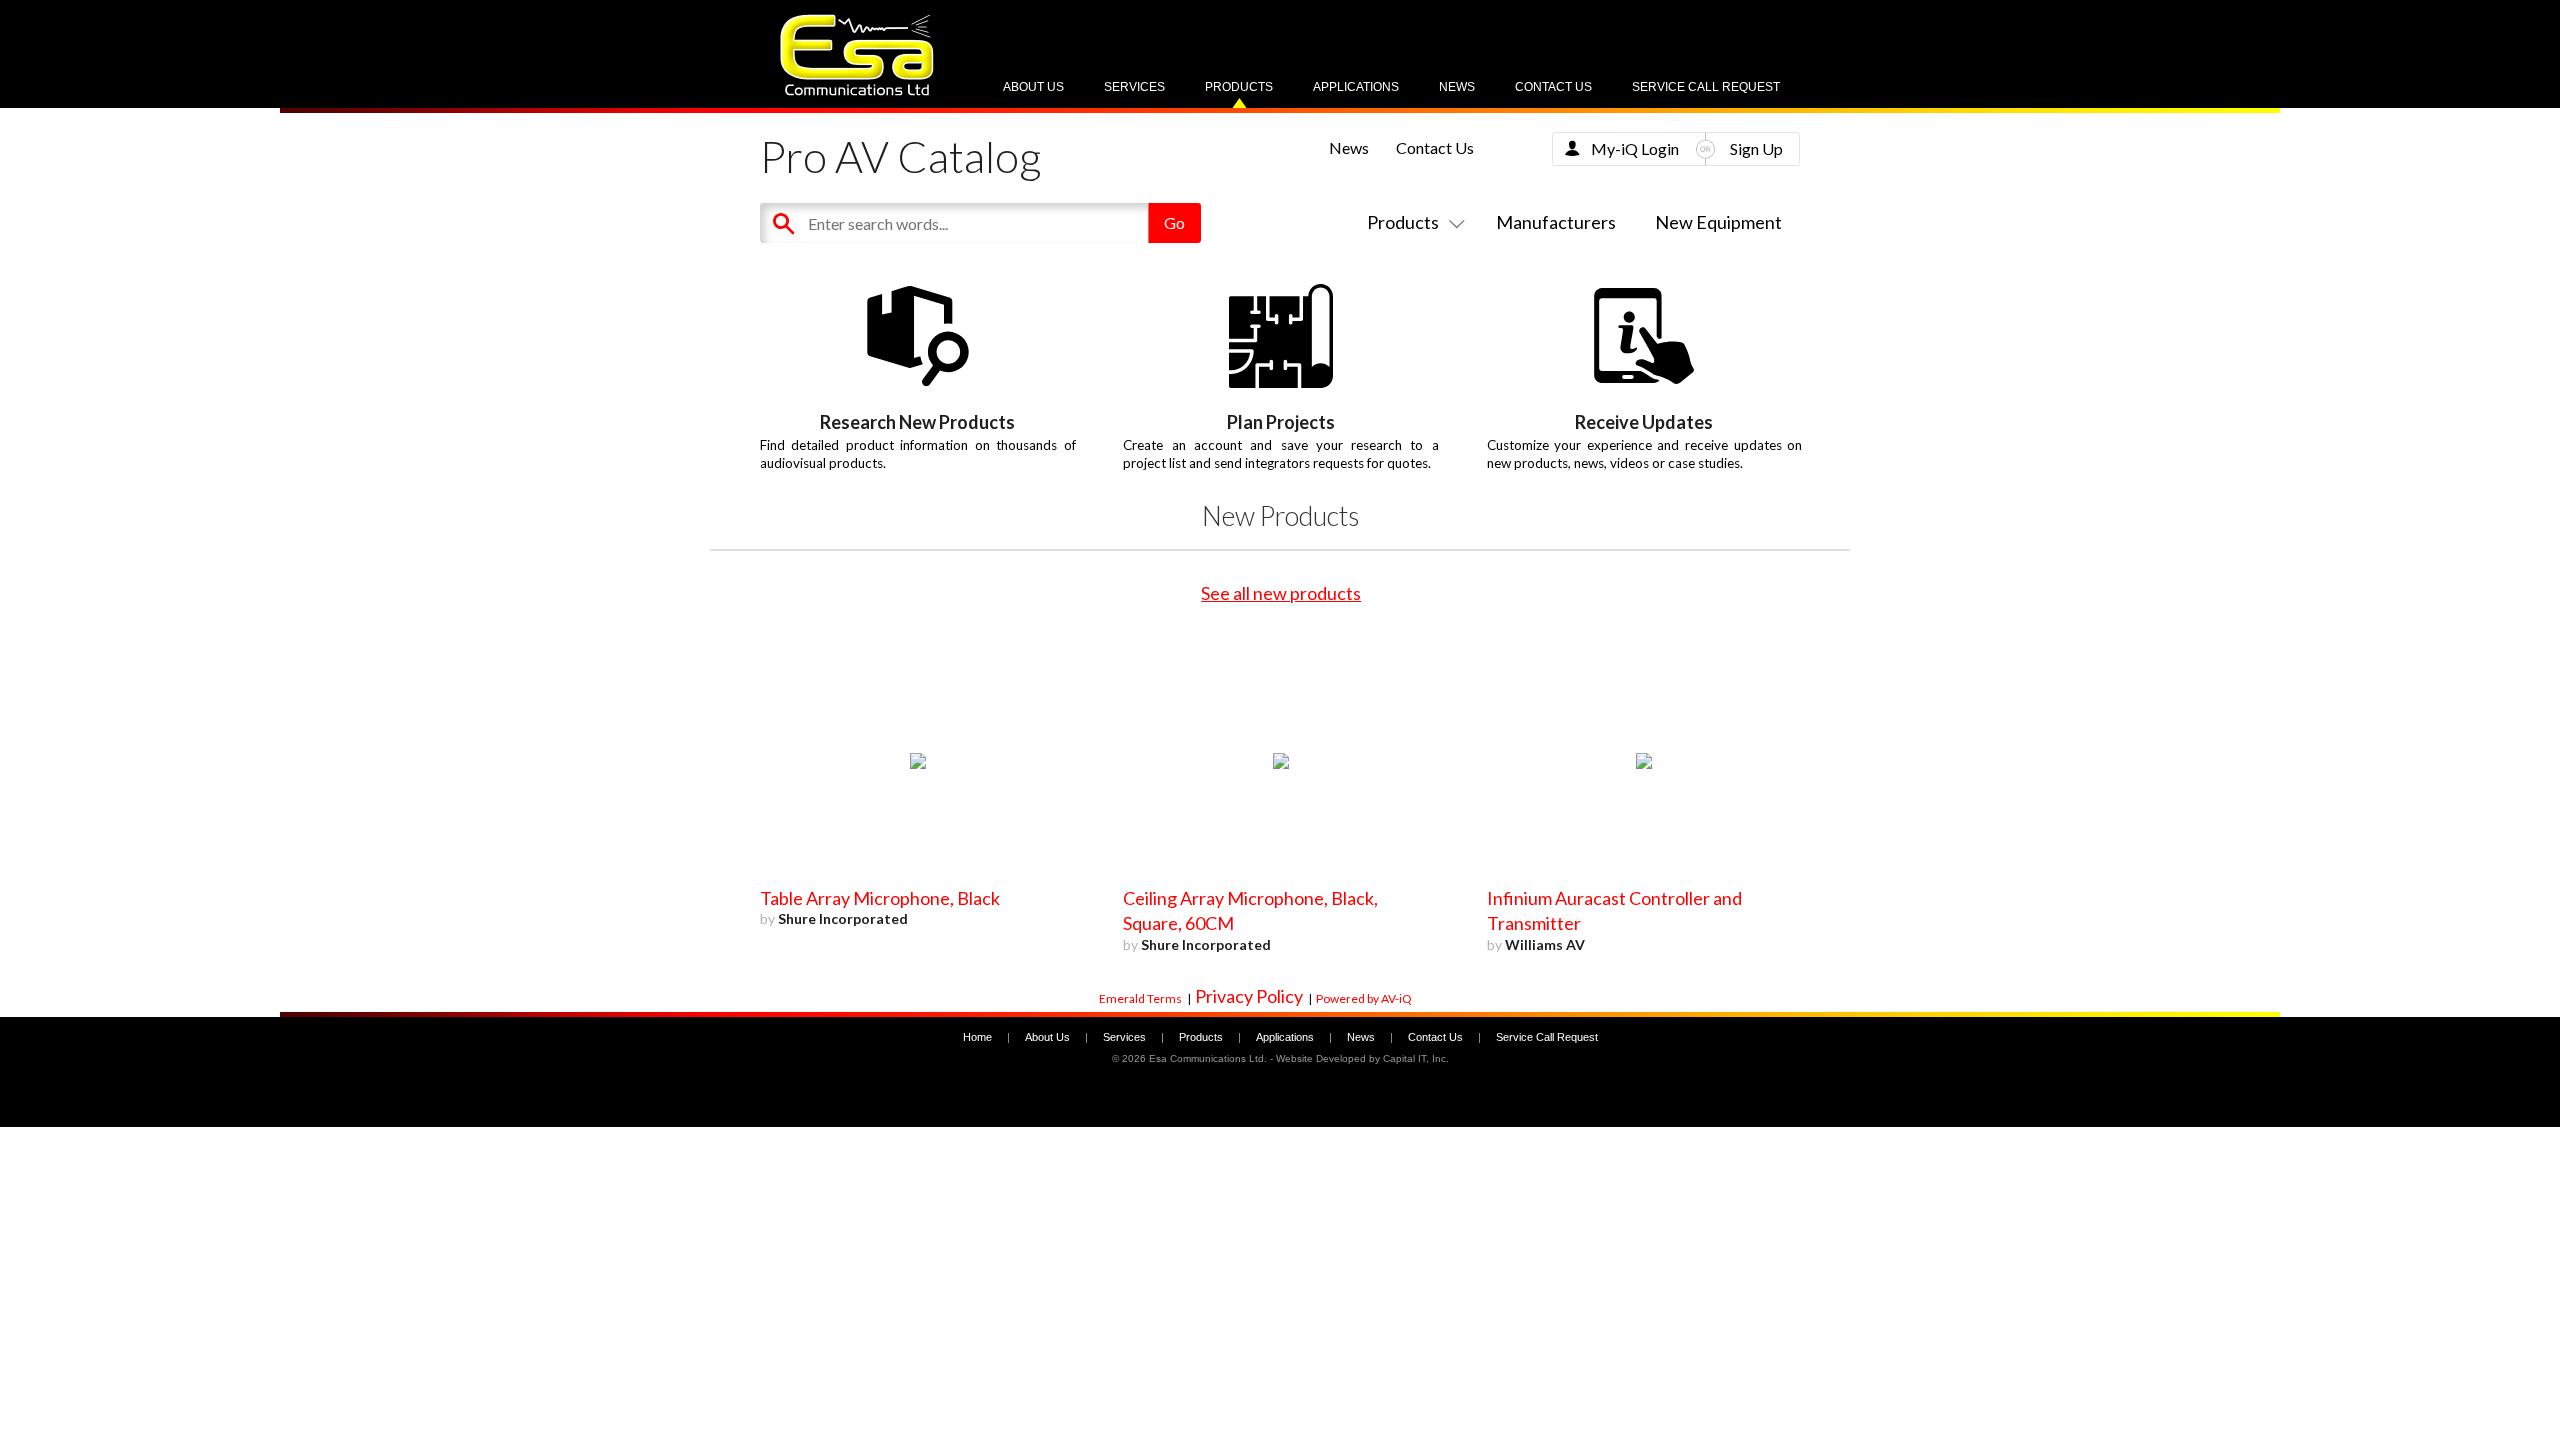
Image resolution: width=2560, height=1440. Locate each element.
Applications (1356, 87)
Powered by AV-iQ (1364, 998)
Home (977, 1037)
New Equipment (1718, 222)
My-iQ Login (1635, 148)
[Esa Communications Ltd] (857, 90)
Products (1239, 87)
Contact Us (1553, 87)
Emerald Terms (1140, 998)
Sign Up (1756, 148)
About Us (1033, 87)
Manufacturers (1556, 222)
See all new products (1281, 593)
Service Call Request (1706, 87)
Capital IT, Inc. (1416, 1058)
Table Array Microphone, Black (880, 898)
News (1457, 87)
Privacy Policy (1249, 996)
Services (1134, 87)
